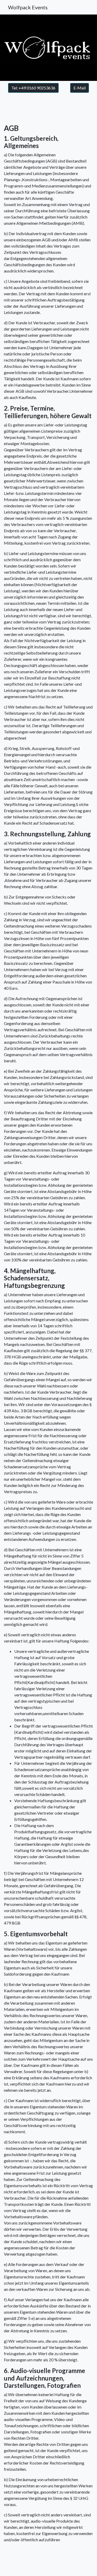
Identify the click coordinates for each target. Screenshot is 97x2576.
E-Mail (80, 88)
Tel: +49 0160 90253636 (33, 88)
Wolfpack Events (28, 7)
